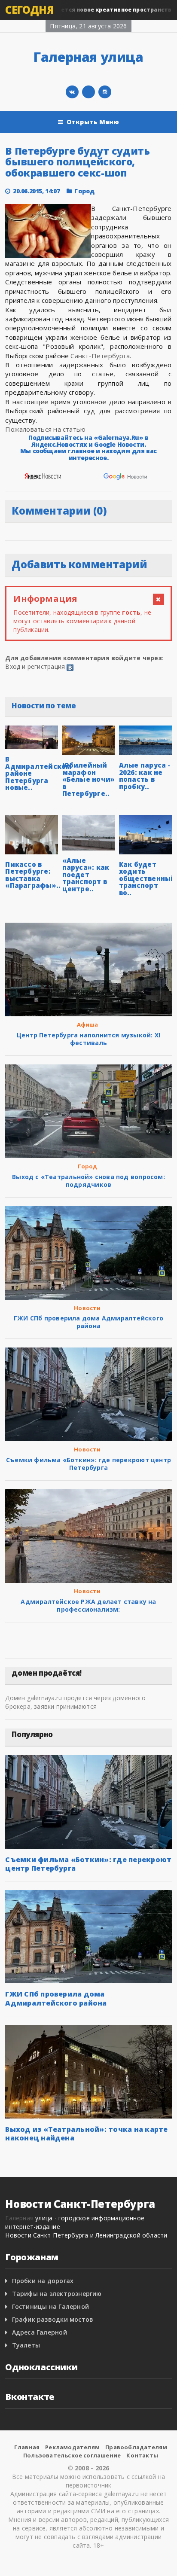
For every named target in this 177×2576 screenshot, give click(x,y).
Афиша (88, 1024)
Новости (87, 1308)
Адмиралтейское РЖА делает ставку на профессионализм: (88, 1605)
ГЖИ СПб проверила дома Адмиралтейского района (88, 1322)
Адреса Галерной (40, 2332)
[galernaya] (105, 92)
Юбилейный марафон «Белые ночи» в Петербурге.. (89, 779)
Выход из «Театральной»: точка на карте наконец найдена (86, 2134)
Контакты (142, 2455)
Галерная (19, 2218)
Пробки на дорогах (43, 2281)
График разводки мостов (53, 2319)
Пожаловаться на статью (45, 429)
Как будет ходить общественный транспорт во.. (147, 878)
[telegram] (88, 92)
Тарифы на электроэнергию (57, 2294)
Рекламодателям (72, 2447)
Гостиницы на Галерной (50, 2306)
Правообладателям (136, 2447)
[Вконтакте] (72, 92)
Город (84, 191)
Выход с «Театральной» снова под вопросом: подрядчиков (88, 1181)
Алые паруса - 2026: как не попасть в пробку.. (145, 776)
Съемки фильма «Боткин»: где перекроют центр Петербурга (88, 1464)
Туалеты (26, 2345)
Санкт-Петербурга (100, 356)
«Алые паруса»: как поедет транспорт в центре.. (86, 875)
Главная (27, 2447)
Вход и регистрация (35, 666)
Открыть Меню (93, 122)
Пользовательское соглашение (72, 2455)
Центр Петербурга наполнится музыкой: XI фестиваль (88, 1039)
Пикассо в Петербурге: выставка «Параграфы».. (33, 875)
